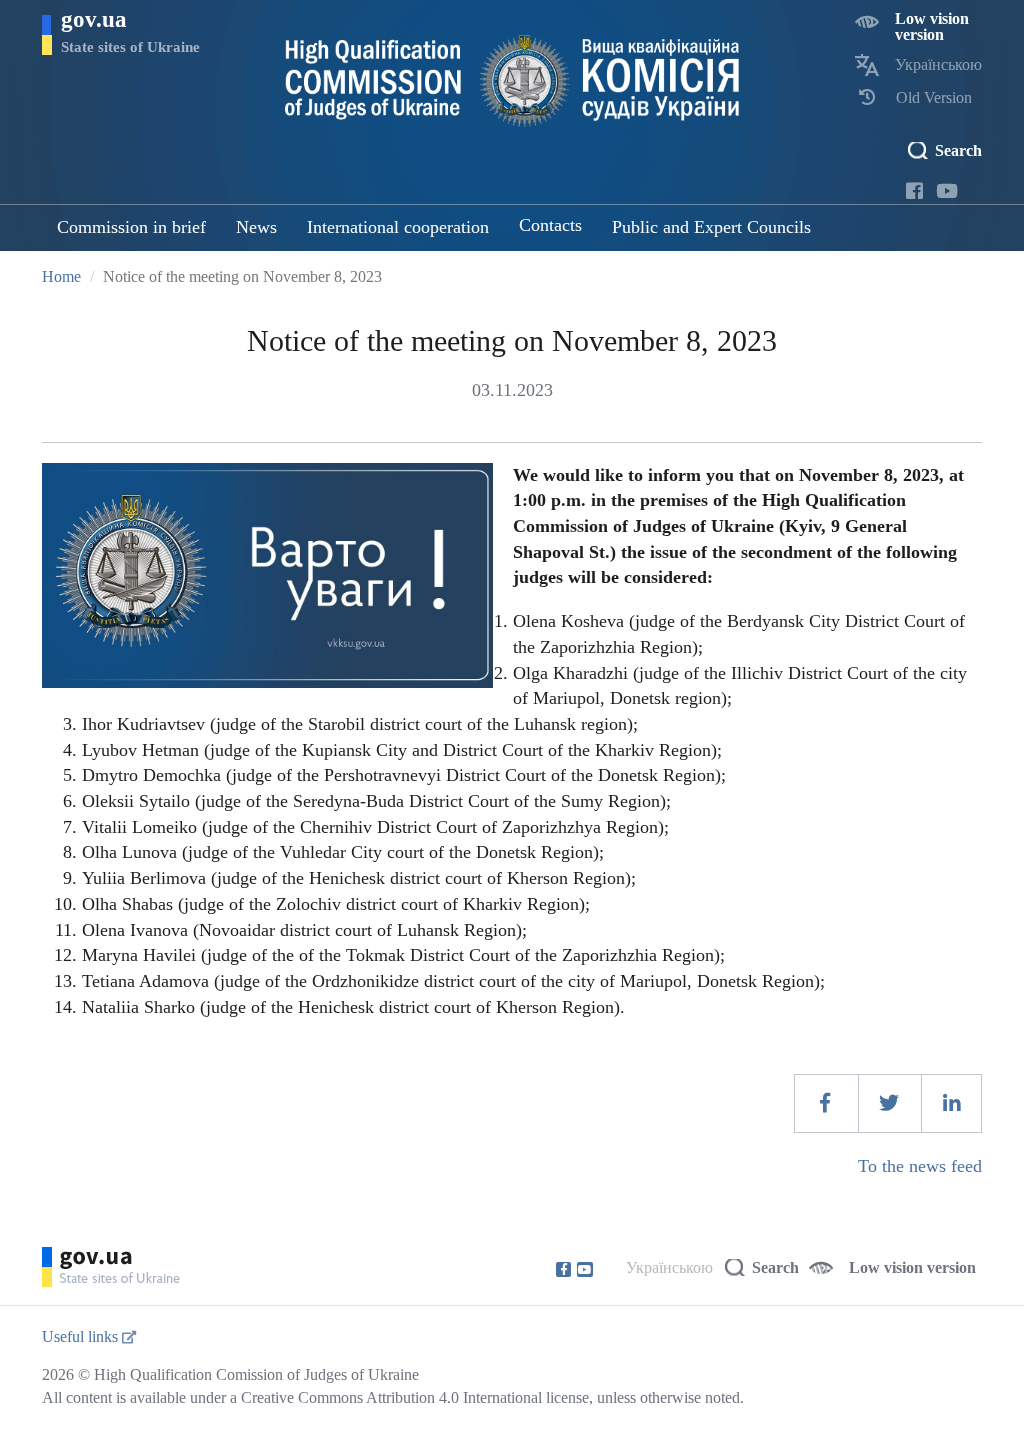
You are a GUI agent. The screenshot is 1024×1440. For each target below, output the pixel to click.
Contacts (550, 225)
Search (958, 150)
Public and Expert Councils (711, 227)
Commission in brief (131, 227)
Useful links (82, 1336)
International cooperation (398, 227)
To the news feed (920, 1166)
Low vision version (932, 26)
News (256, 227)
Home (61, 276)
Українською (938, 64)
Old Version (934, 97)
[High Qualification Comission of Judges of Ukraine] (512, 81)
